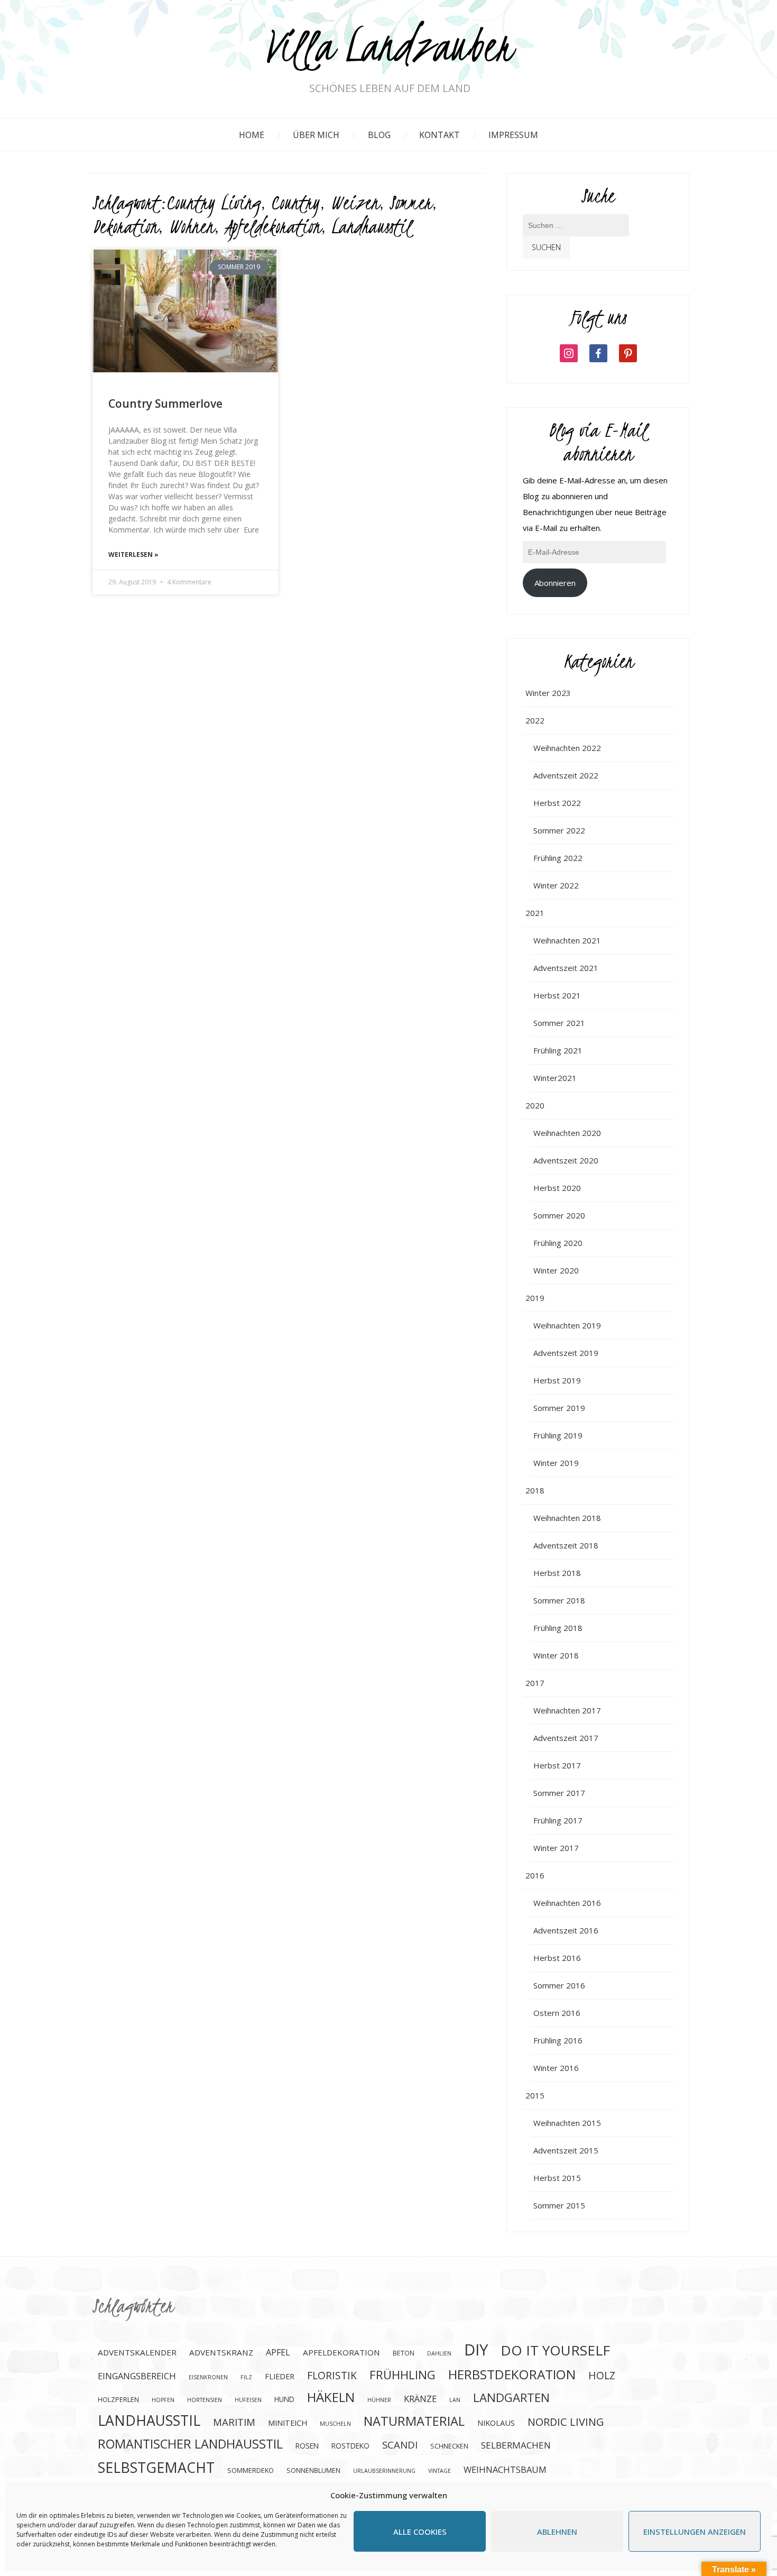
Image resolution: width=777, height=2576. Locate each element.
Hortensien (205, 2400)
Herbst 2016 (557, 1958)
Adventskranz (221, 2352)
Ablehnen (557, 2532)
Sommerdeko (251, 2470)
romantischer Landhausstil (190, 2444)
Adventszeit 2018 (566, 1545)
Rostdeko (350, 2446)
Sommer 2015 (559, 2205)
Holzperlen (118, 2400)
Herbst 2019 (557, 1380)
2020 (535, 1105)
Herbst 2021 (557, 995)
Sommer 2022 (559, 830)
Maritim (234, 2422)
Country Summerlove (165, 404)
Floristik (332, 2375)
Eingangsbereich (137, 2376)
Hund (284, 2399)
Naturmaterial (414, 2421)
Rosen (307, 2446)
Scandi (400, 2445)
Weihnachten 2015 (567, 2123)
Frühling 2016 (558, 2040)
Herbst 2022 (557, 803)
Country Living (214, 203)
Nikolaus (496, 2423)
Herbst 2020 (557, 1188)
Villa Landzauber (390, 49)
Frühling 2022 (558, 858)
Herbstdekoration (512, 2374)
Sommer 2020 (559, 1215)
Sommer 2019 (559, 1408)
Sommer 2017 (559, 1793)
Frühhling (403, 2375)
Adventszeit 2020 (566, 1160)
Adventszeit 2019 (566, 1353)
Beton (404, 2353)
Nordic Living (566, 2422)
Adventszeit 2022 (566, 775)
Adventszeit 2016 (566, 1930)
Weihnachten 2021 (567, 940)
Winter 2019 (556, 1463)
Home (252, 135)
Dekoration (125, 226)
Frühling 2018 (558, 1628)
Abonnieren (555, 583)
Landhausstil (371, 226)
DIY (476, 2350)
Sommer (411, 203)
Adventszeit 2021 (566, 968)
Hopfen (163, 2400)
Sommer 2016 (559, 1985)
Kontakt (440, 135)
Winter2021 (555, 1078)
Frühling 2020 (558, 1243)
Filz (246, 2377)
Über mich (316, 135)
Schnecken (449, 2446)
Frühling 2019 (558, 1435)
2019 (535, 1298)
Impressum (513, 135)
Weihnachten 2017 (567, 1710)
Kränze (420, 2399)
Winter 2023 (548, 693)
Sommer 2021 (559, 1023)
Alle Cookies (420, 2532)
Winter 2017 (556, 1848)
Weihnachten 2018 (567, 1518)
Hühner (379, 2400)
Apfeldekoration (273, 226)
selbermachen (516, 2445)
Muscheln (335, 2424)
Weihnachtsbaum (505, 2469)
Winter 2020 (556, 1270)
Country (295, 203)
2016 (535, 1875)
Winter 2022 (556, 885)
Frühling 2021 (558, 1050)
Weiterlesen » (133, 554)
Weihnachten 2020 (567, 1133)
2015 (535, 2095)
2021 (535, 913)
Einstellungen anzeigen (695, 2532)
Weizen (355, 203)
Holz (602, 2375)
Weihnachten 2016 (567, 1903)
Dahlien (439, 2353)
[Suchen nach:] (576, 231)
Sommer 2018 (559, 1600)
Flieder (280, 2376)
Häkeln (331, 2397)
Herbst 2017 (557, 1765)
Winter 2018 (556, 1655)
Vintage (440, 2471)
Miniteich (288, 2423)
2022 (535, 720)
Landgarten (511, 2398)
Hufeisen (248, 2400)
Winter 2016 (556, 2068)
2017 (535, 1683)
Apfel (278, 2352)
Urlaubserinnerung (384, 2471)
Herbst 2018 (557, 1573)
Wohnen (191, 226)
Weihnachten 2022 (567, 748)
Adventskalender (137, 2352)
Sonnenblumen (313, 2470)
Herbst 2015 (557, 2178)
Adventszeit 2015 (566, 2150)
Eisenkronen (208, 2377)
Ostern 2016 (557, 2013)
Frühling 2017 (558, 1820)
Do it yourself (555, 2350)
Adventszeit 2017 (566, 1738)
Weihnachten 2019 (567, 1325)
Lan (455, 2400)
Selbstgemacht (156, 2467)
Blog (379, 135)
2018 (535, 1490)
